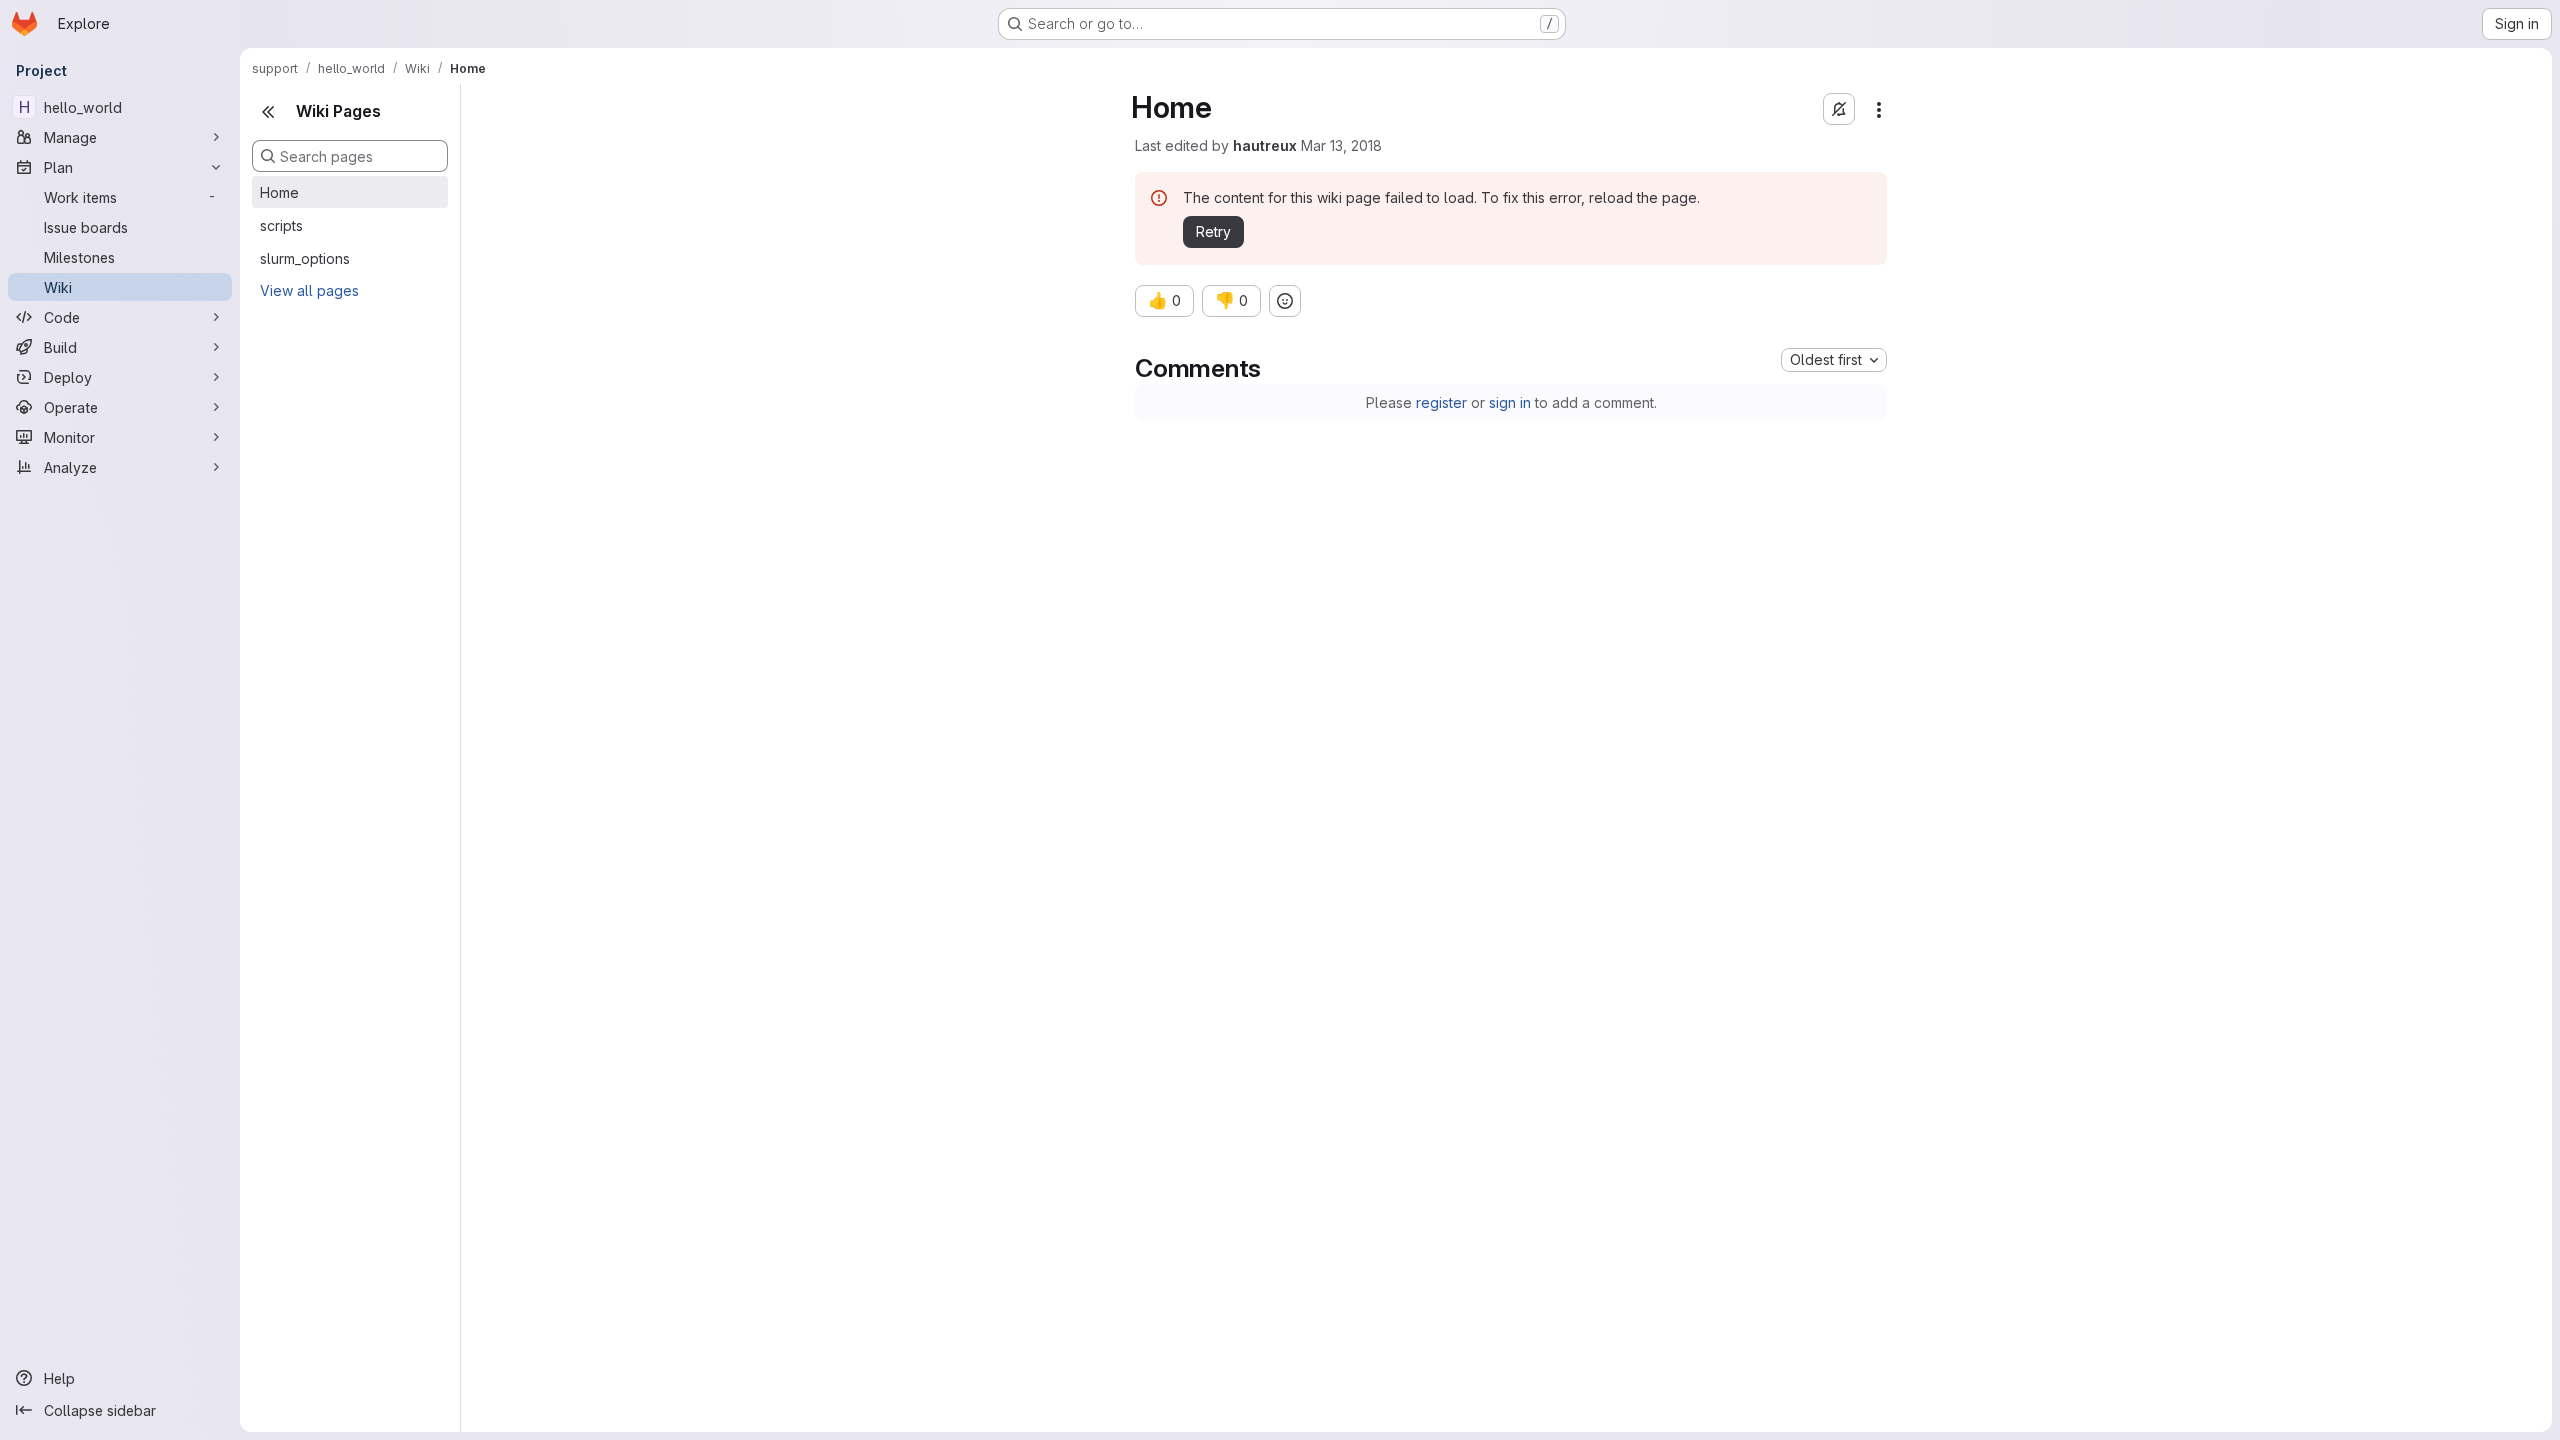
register (1441, 402)
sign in (1510, 402)
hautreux (1265, 145)
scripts (281, 225)
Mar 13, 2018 (1341, 145)
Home (279, 192)
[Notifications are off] (1839, 109)
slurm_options (305, 258)
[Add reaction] (1285, 301)
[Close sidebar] (268, 112)
